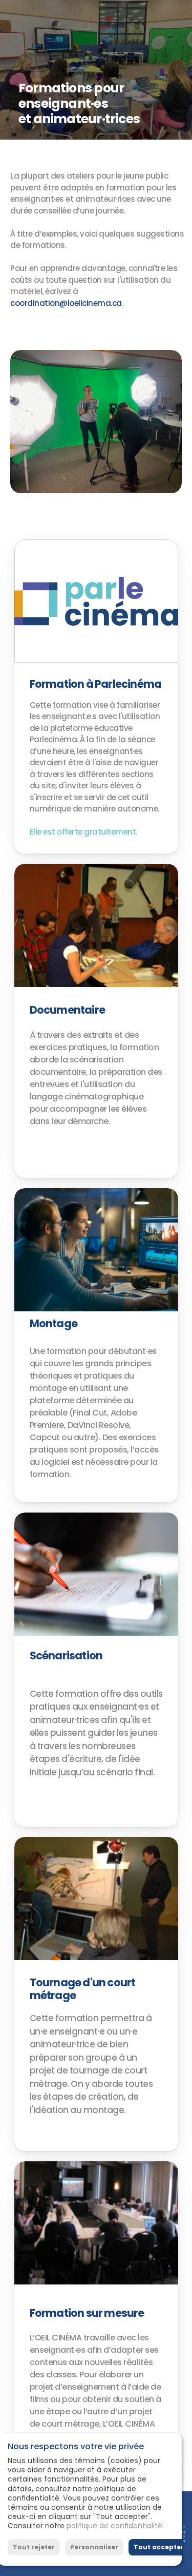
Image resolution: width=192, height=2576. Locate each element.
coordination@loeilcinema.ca (66, 303)
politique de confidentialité (114, 2526)
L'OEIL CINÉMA (77, 16)
